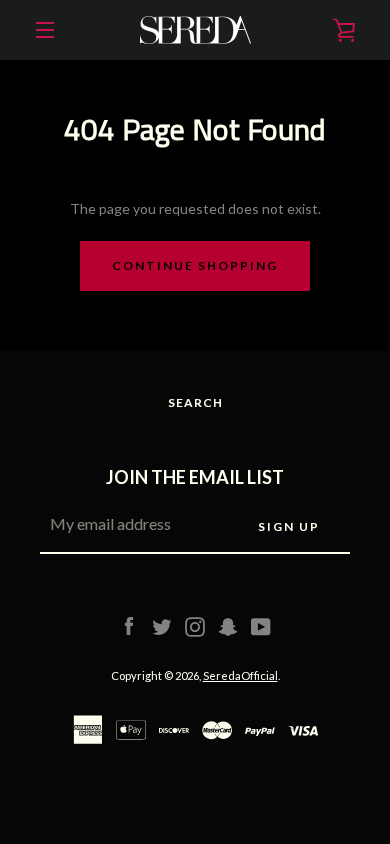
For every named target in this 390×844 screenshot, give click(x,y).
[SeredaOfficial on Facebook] (129, 624)
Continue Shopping (195, 265)
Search (195, 402)
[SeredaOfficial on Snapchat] (228, 624)
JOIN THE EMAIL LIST (195, 477)
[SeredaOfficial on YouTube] (261, 624)
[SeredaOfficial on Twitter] (162, 624)
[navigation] (45, 30)
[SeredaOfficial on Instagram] (195, 624)
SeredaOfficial (240, 675)
